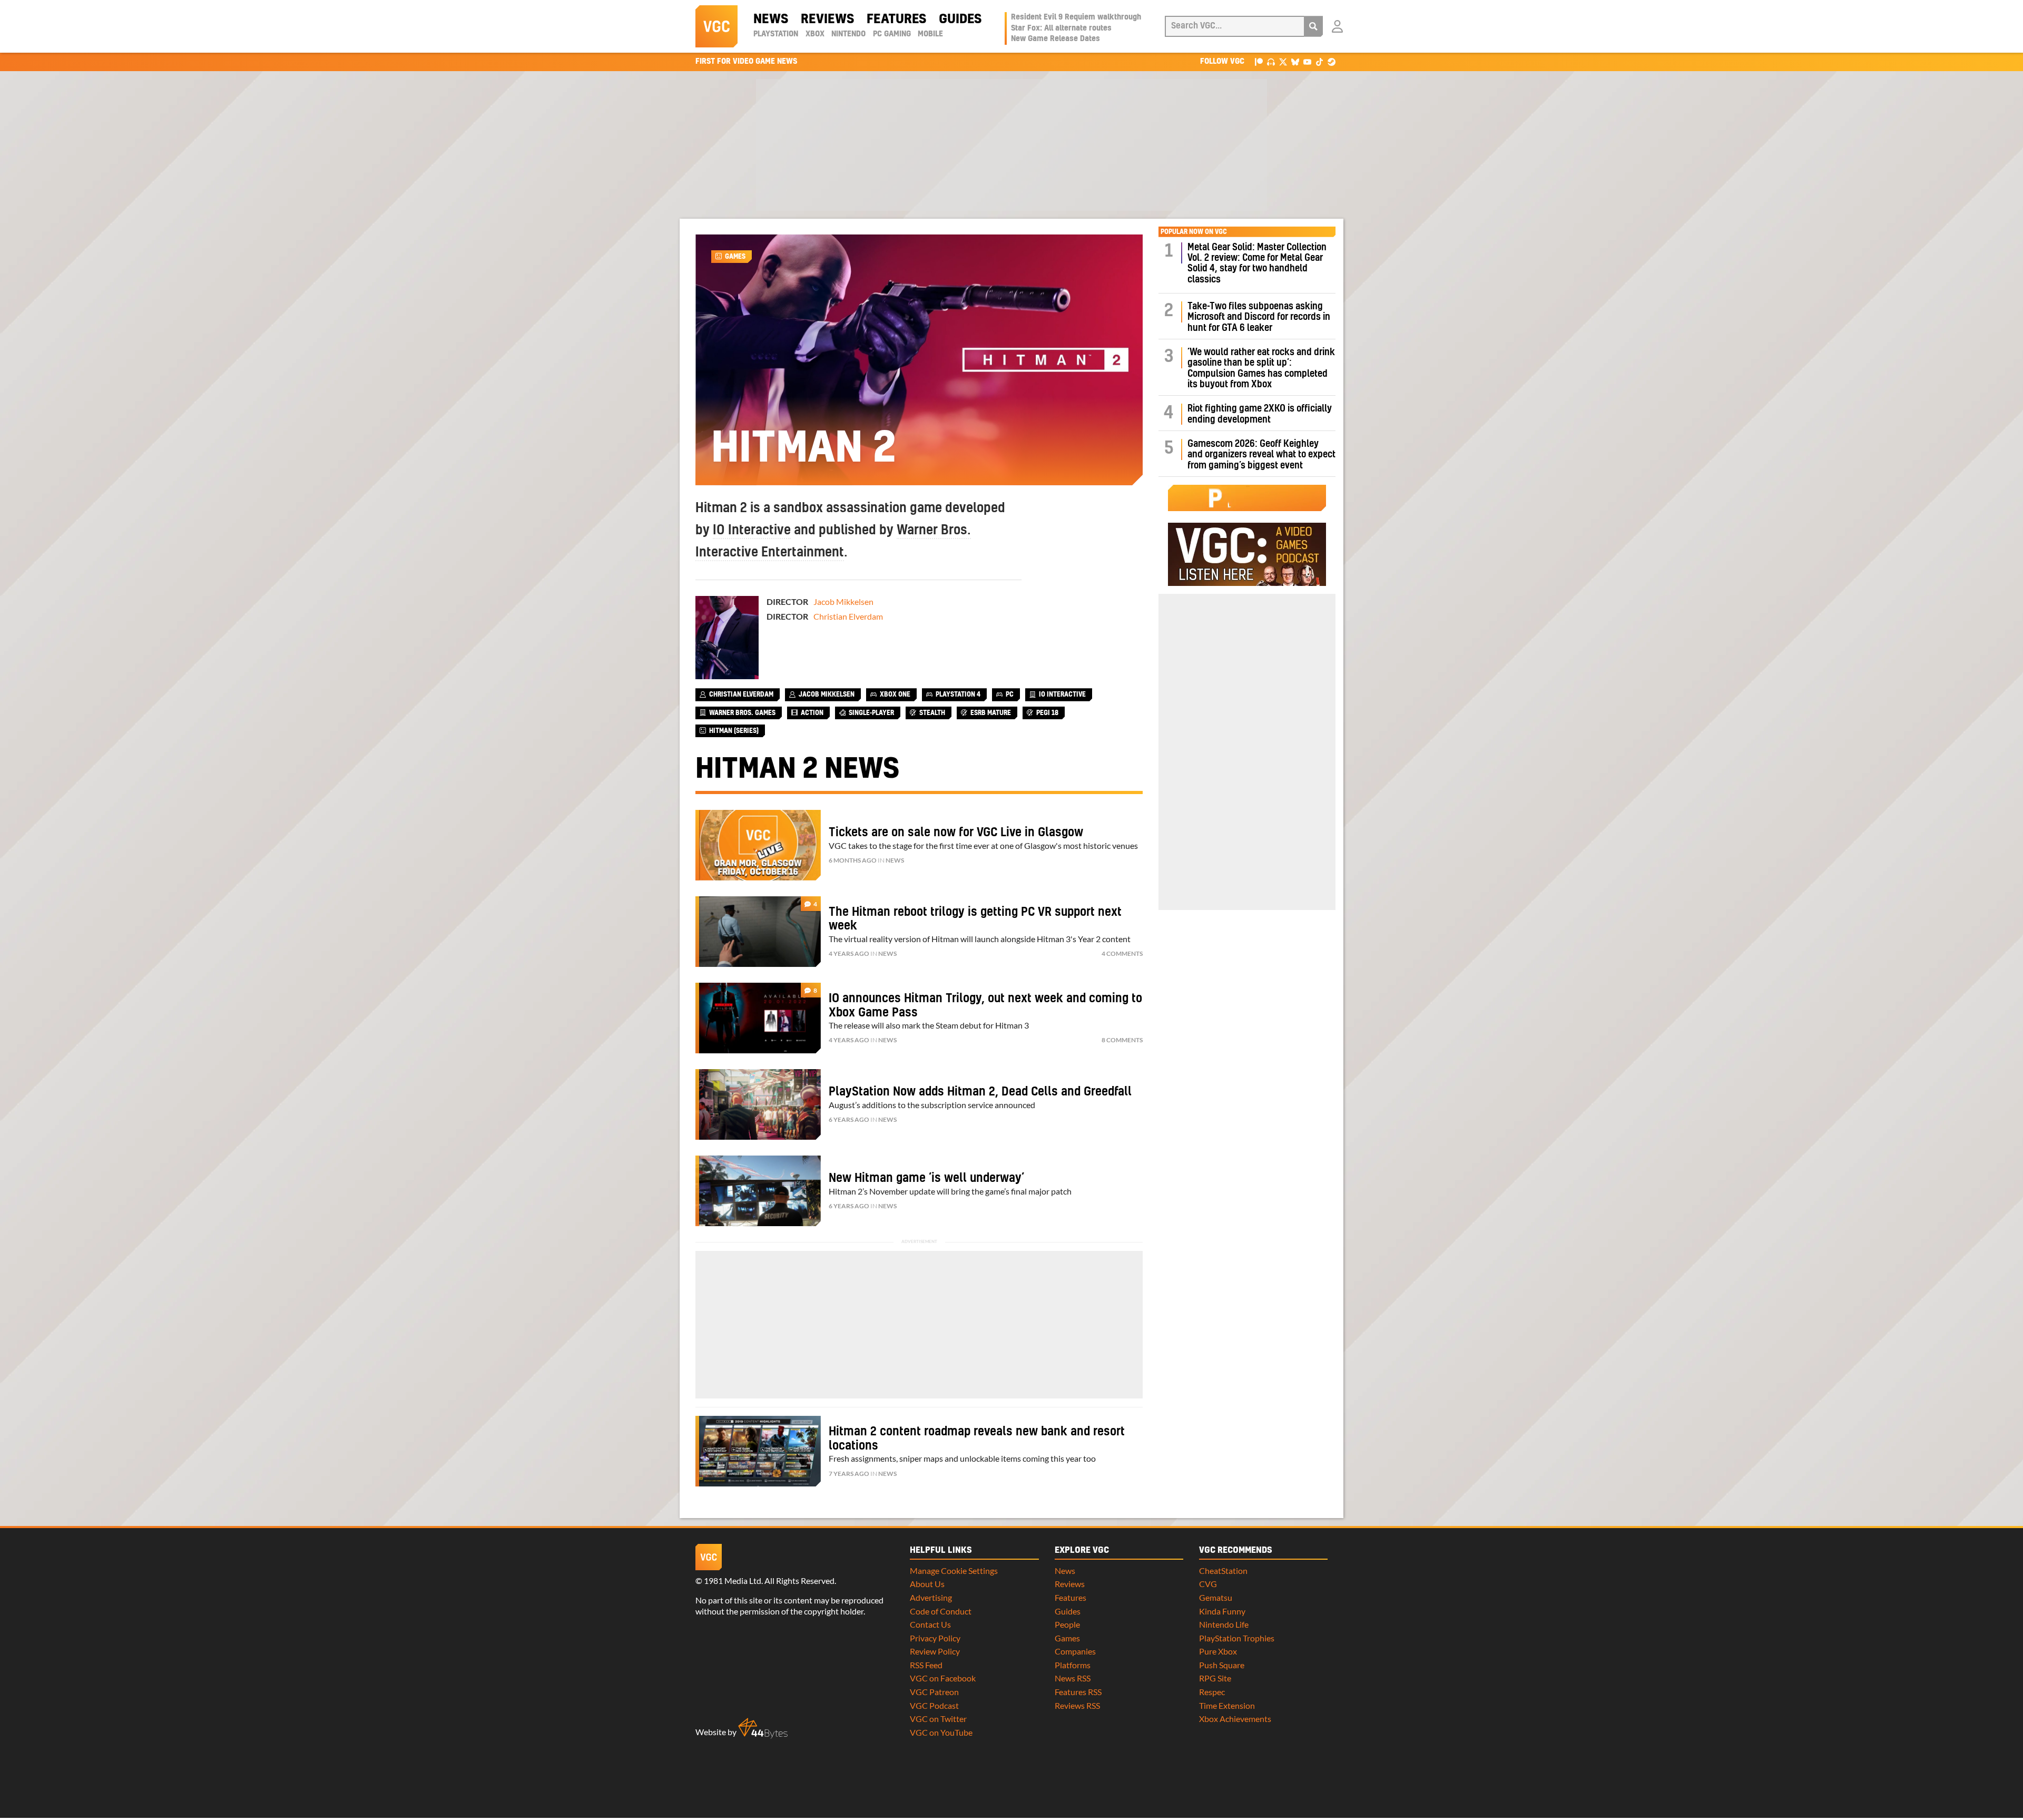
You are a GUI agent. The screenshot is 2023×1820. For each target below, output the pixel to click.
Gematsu (1216, 1597)
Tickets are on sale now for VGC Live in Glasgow (956, 833)
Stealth (932, 713)
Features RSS (1078, 1692)
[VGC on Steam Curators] (1332, 61)
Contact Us (930, 1624)
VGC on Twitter (938, 1719)
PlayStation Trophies (1237, 1638)
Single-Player (871, 713)
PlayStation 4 (958, 694)
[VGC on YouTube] (1307, 61)
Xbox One (895, 694)
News (771, 19)
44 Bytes (763, 1728)
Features (896, 19)
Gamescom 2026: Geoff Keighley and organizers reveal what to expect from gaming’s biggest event (1261, 455)
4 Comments (1122, 953)
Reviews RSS (1077, 1705)
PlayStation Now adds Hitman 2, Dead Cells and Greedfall (980, 1092)
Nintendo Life (1224, 1624)
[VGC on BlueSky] (1295, 61)
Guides (960, 19)
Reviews (827, 19)
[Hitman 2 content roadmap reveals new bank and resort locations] (758, 1451)
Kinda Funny (1222, 1611)
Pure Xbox (1218, 1651)
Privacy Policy (935, 1638)
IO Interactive (752, 531)
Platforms (1073, 1665)
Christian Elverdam (848, 616)
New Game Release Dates (1055, 39)
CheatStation (1223, 1571)
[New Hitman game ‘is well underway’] (758, 1191)
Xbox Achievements (1235, 1719)
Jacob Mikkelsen (843, 601)
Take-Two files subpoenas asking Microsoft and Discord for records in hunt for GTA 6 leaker (1259, 317)
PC (1010, 694)
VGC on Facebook (943, 1678)
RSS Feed (926, 1665)
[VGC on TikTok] (1319, 61)
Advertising (931, 1597)
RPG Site (1215, 1678)
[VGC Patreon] (1259, 61)
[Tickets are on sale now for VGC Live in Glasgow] (758, 845)
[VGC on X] (1283, 61)
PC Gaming (892, 34)
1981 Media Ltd (733, 1581)
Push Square (1222, 1665)
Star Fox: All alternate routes (1061, 28)
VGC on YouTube (941, 1732)
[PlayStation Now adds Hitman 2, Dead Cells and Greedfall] (758, 1104)
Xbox (815, 34)
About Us (927, 1584)
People (1067, 1624)
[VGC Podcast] (1271, 61)
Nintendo (848, 34)
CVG (1208, 1584)
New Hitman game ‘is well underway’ (926, 1178)
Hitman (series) (734, 731)
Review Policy (935, 1651)
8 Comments (1122, 1040)
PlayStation (776, 34)
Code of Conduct (941, 1611)
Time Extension (1227, 1705)
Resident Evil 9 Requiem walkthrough (1076, 17)
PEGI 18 (1047, 713)
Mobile (930, 34)
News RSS (1073, 1678)
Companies (1075, 1651)
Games (735, 257)
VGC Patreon (934, 1692)
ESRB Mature (991, 713)
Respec (1212, 1692)
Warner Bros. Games (742, 713)
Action (812, 713)
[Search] (1313, 26)
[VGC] (716, 26)
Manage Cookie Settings (954, 1571)
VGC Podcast (934, 1705)
